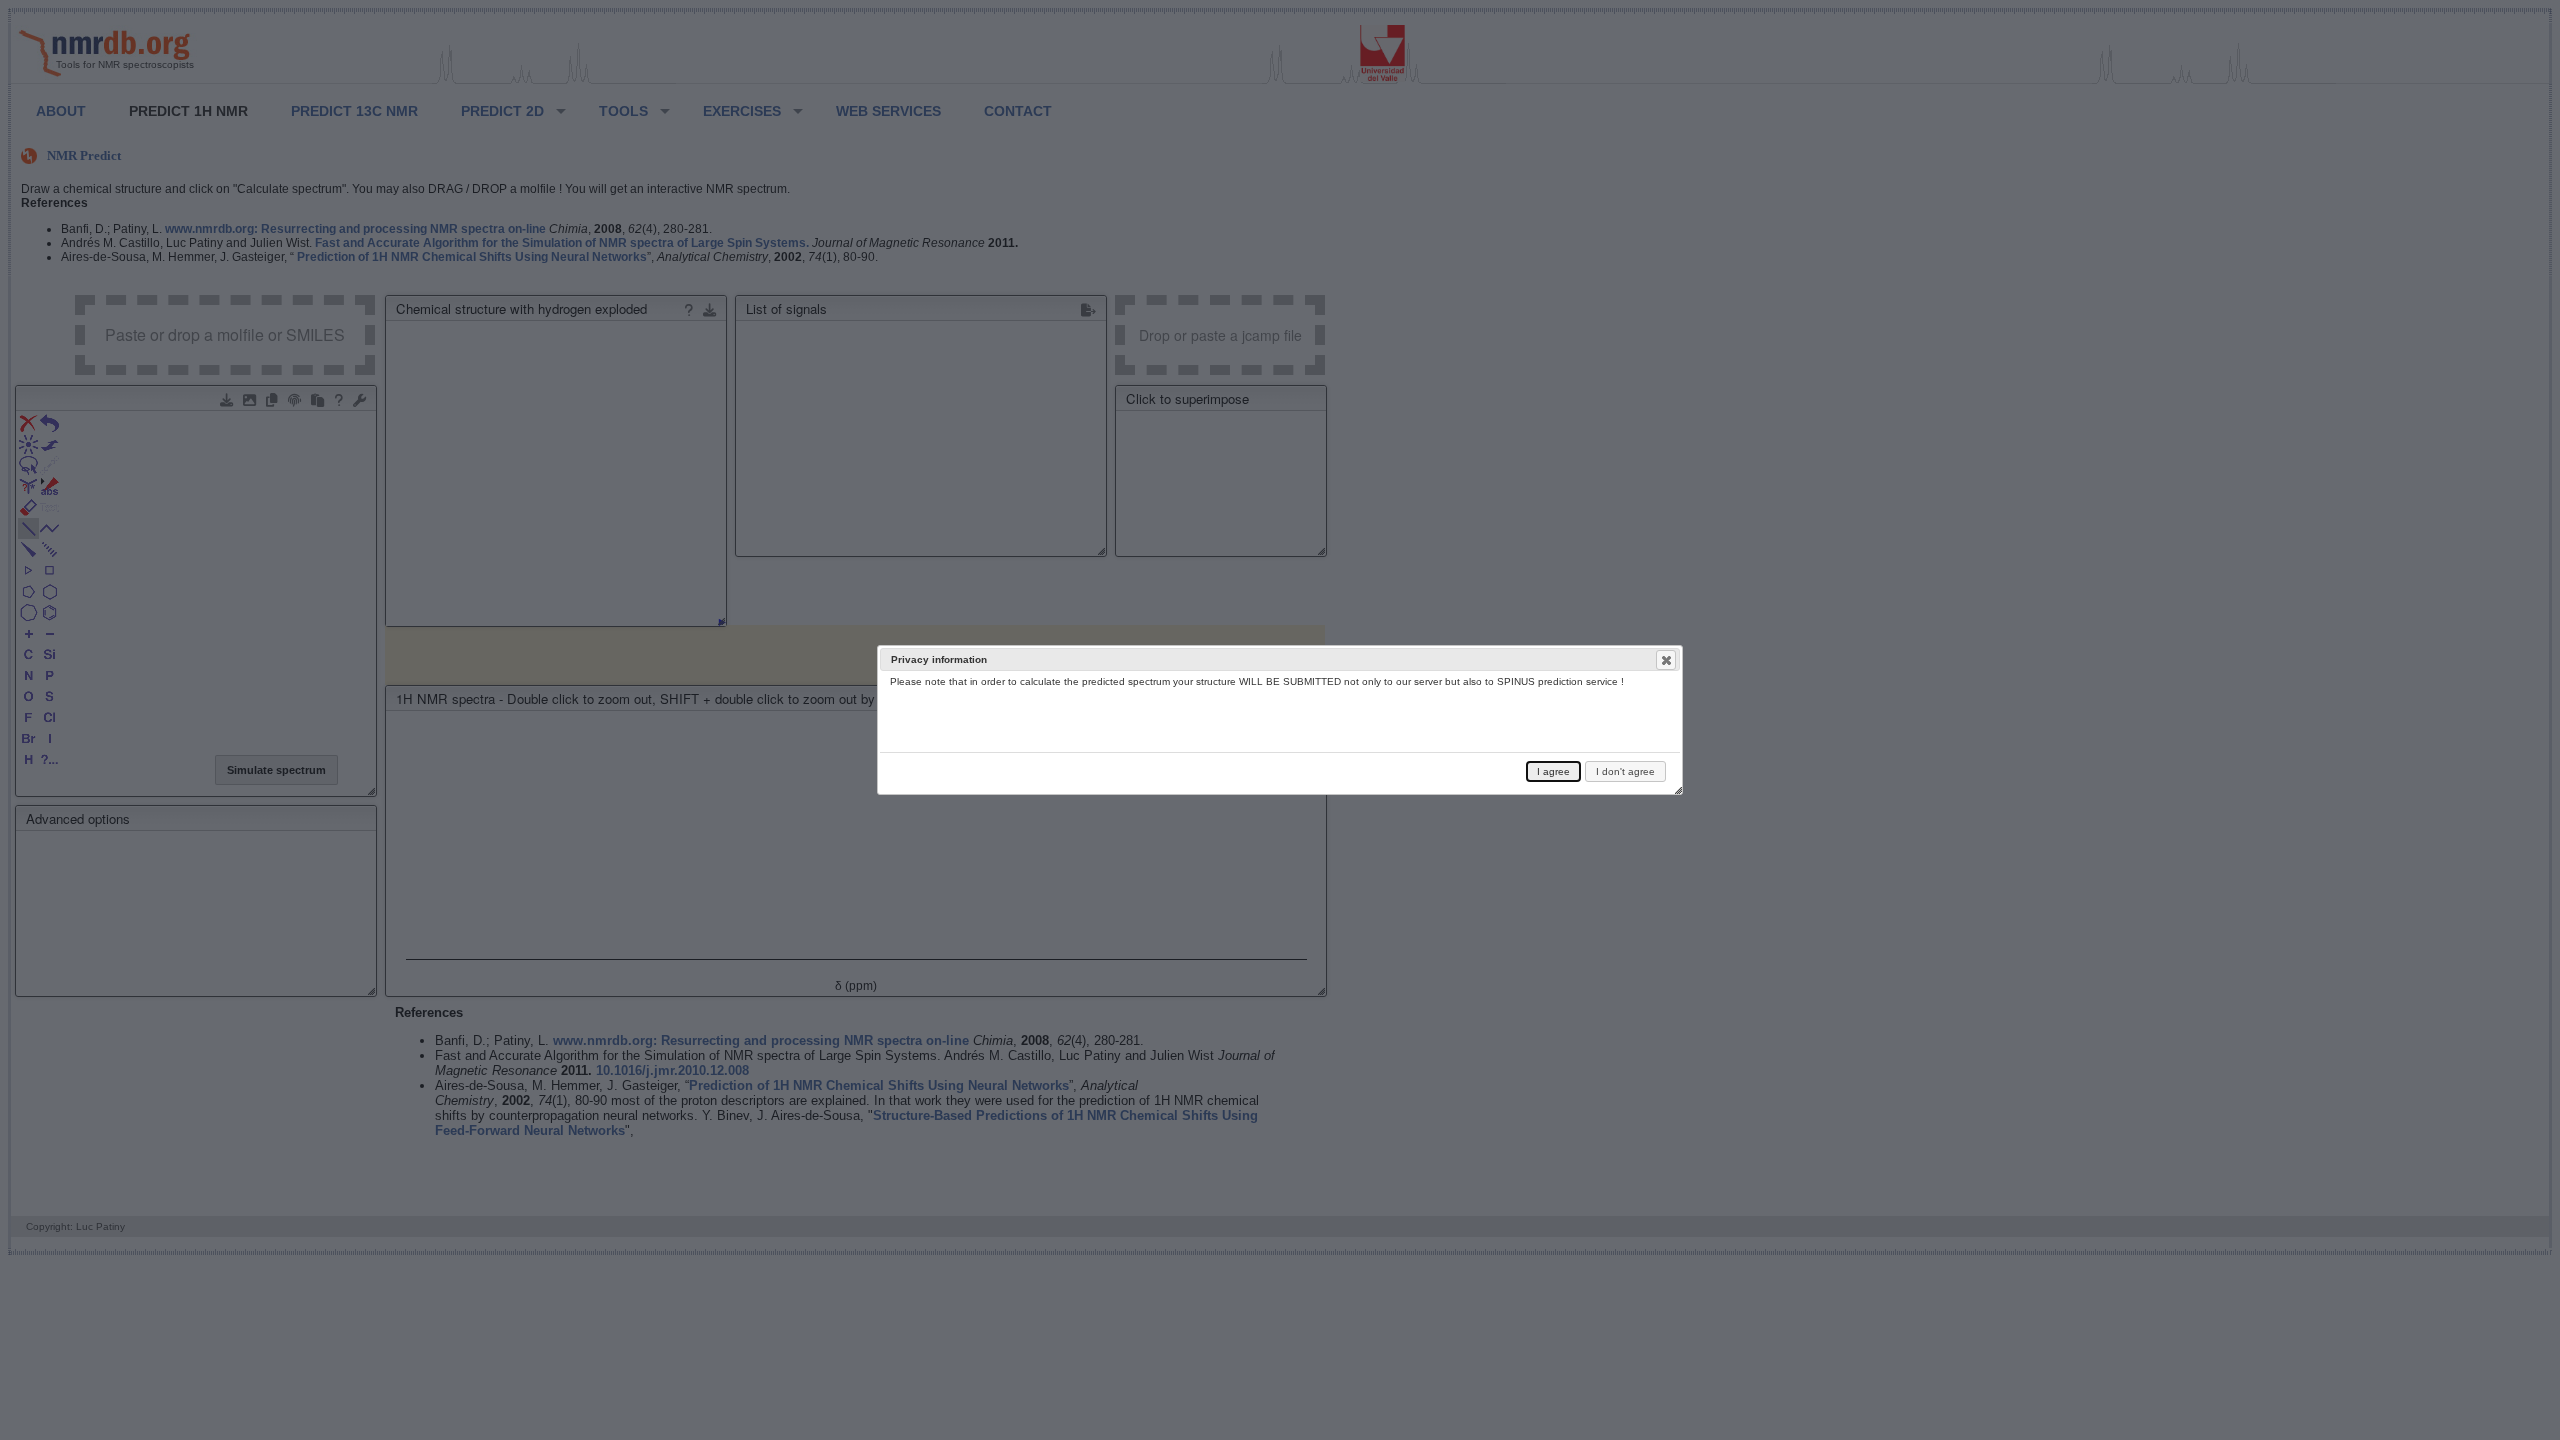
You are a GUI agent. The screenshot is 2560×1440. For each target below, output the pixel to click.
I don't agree (1625, 771)
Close (1666, 660)
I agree (1553, 771)
